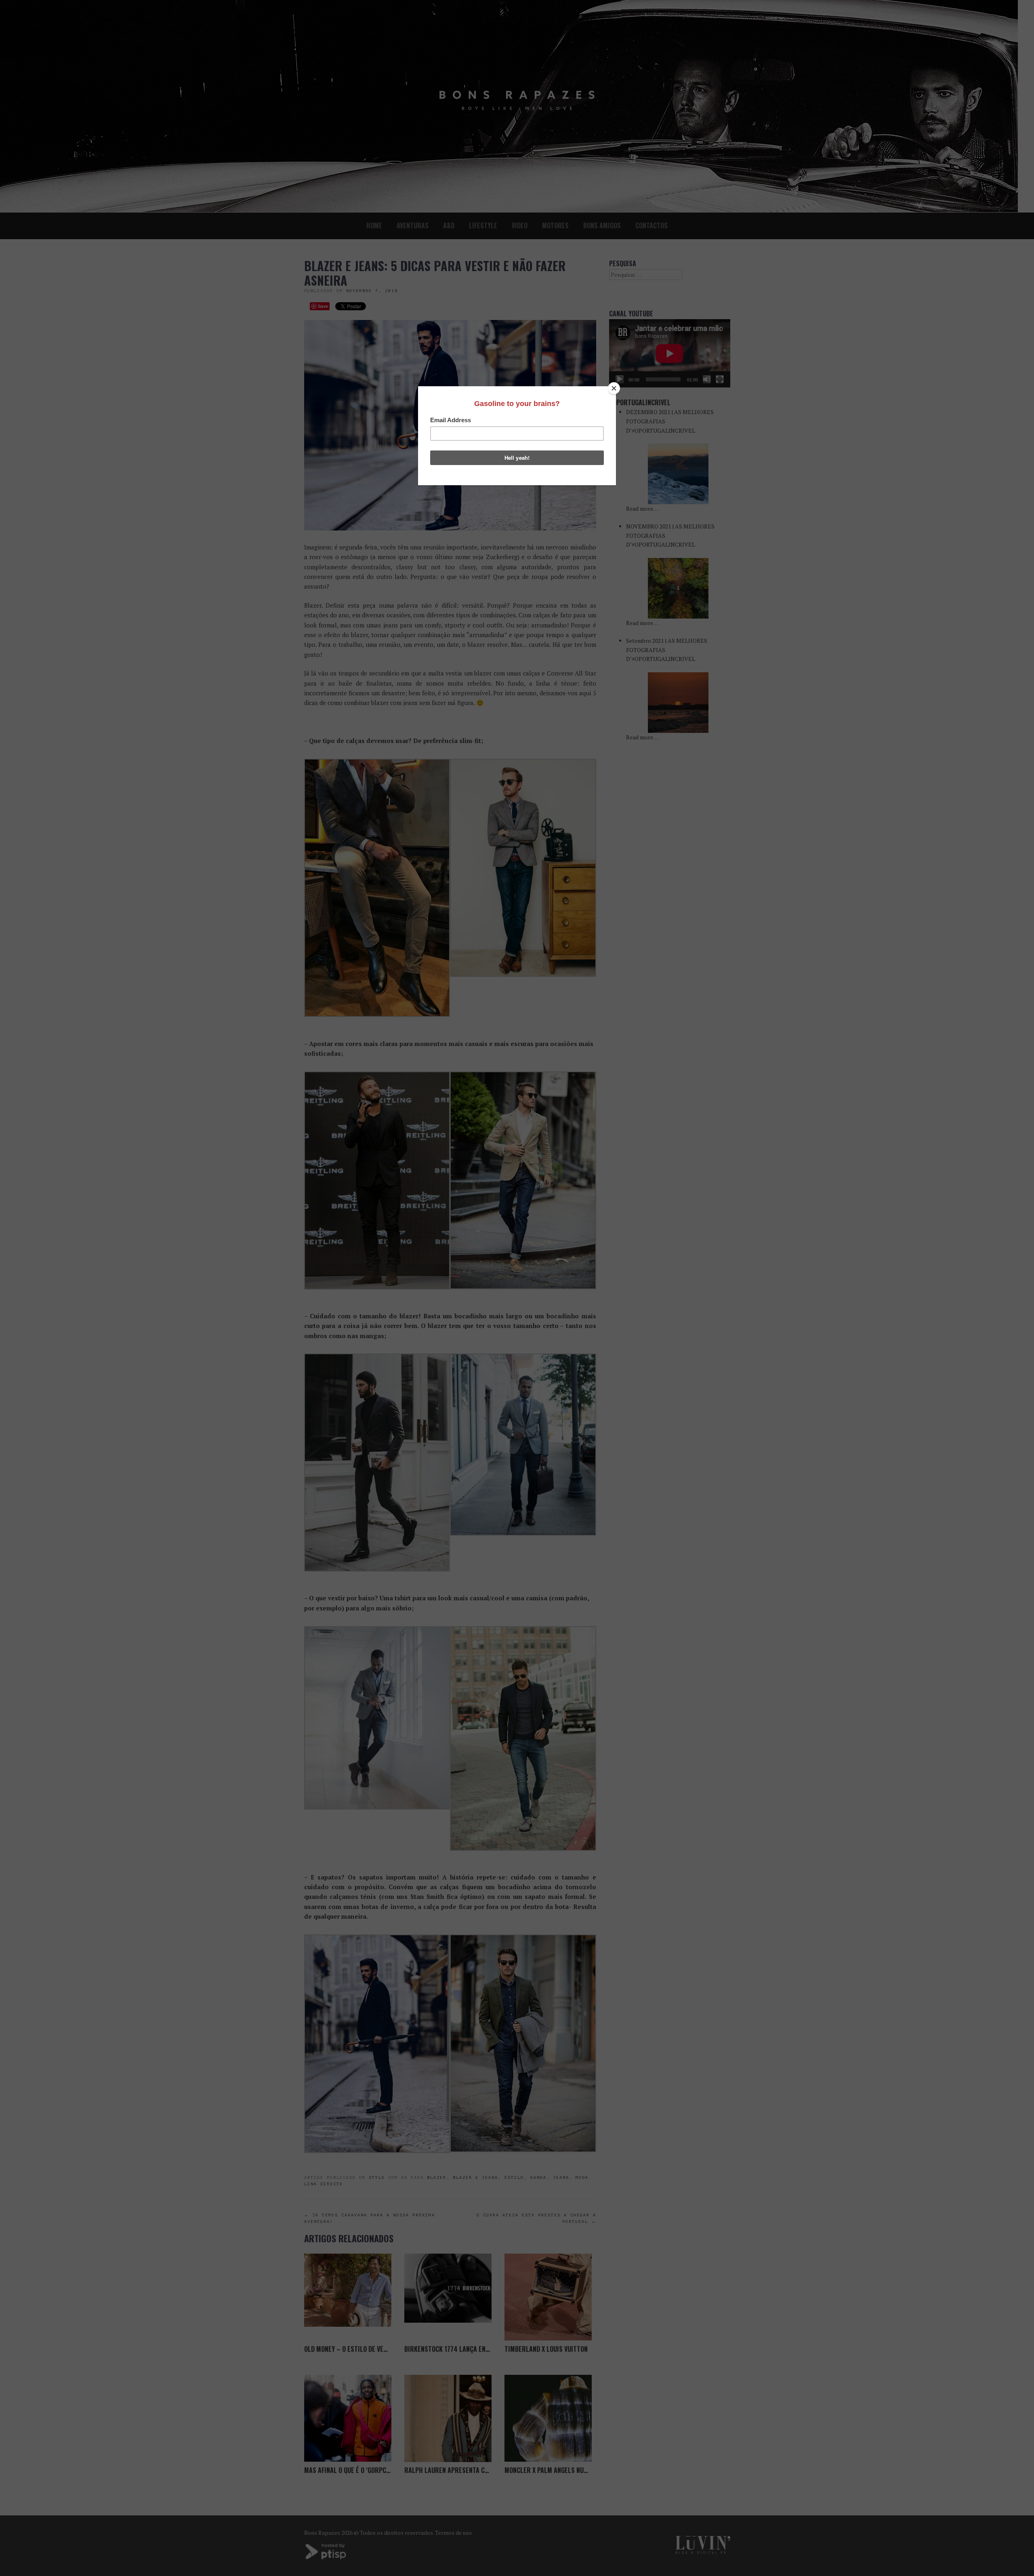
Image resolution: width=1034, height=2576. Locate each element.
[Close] (614, 388)
